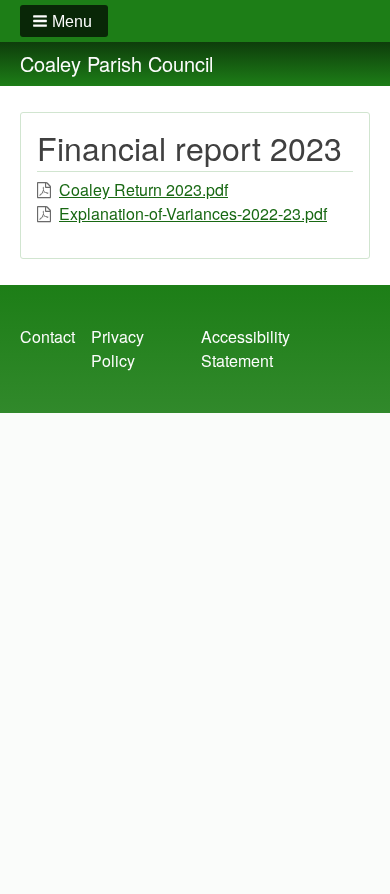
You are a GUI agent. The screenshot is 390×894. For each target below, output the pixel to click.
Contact (47, 336)
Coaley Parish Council (116, 63)
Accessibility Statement (245, 348)
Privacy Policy (117, 348)
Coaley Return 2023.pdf (143, 189)
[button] (64, 21)
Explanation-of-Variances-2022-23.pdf (193, 213)
